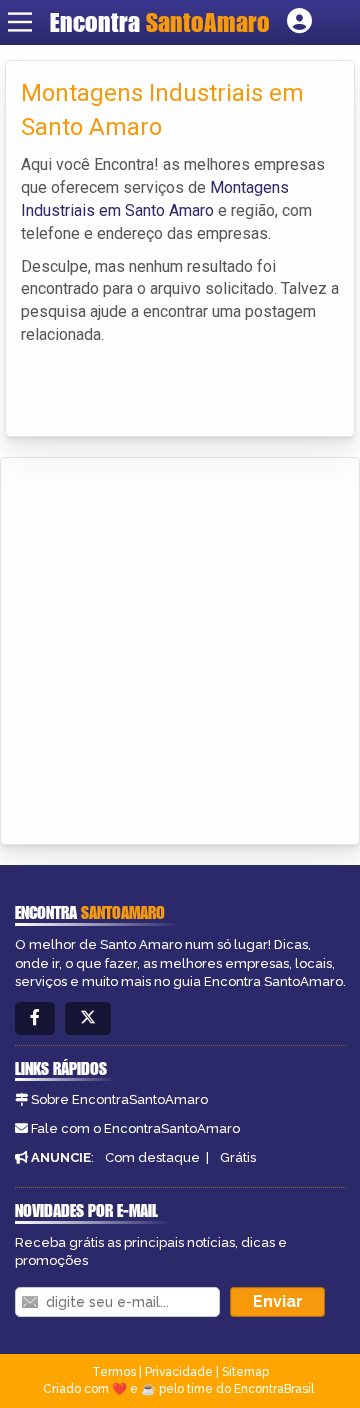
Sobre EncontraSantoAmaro (119, 1099)
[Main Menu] (20, 22)
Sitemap (245, 1372)
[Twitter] (88, 1018)
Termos (114, 1372)
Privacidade (179, 1372)
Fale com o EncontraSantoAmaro (135, 1128)
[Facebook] (35, 1018)
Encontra (160, 22)
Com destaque (152, 1157)
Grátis (238, 1157)
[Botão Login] (299, 22)
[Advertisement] (180, 648)
